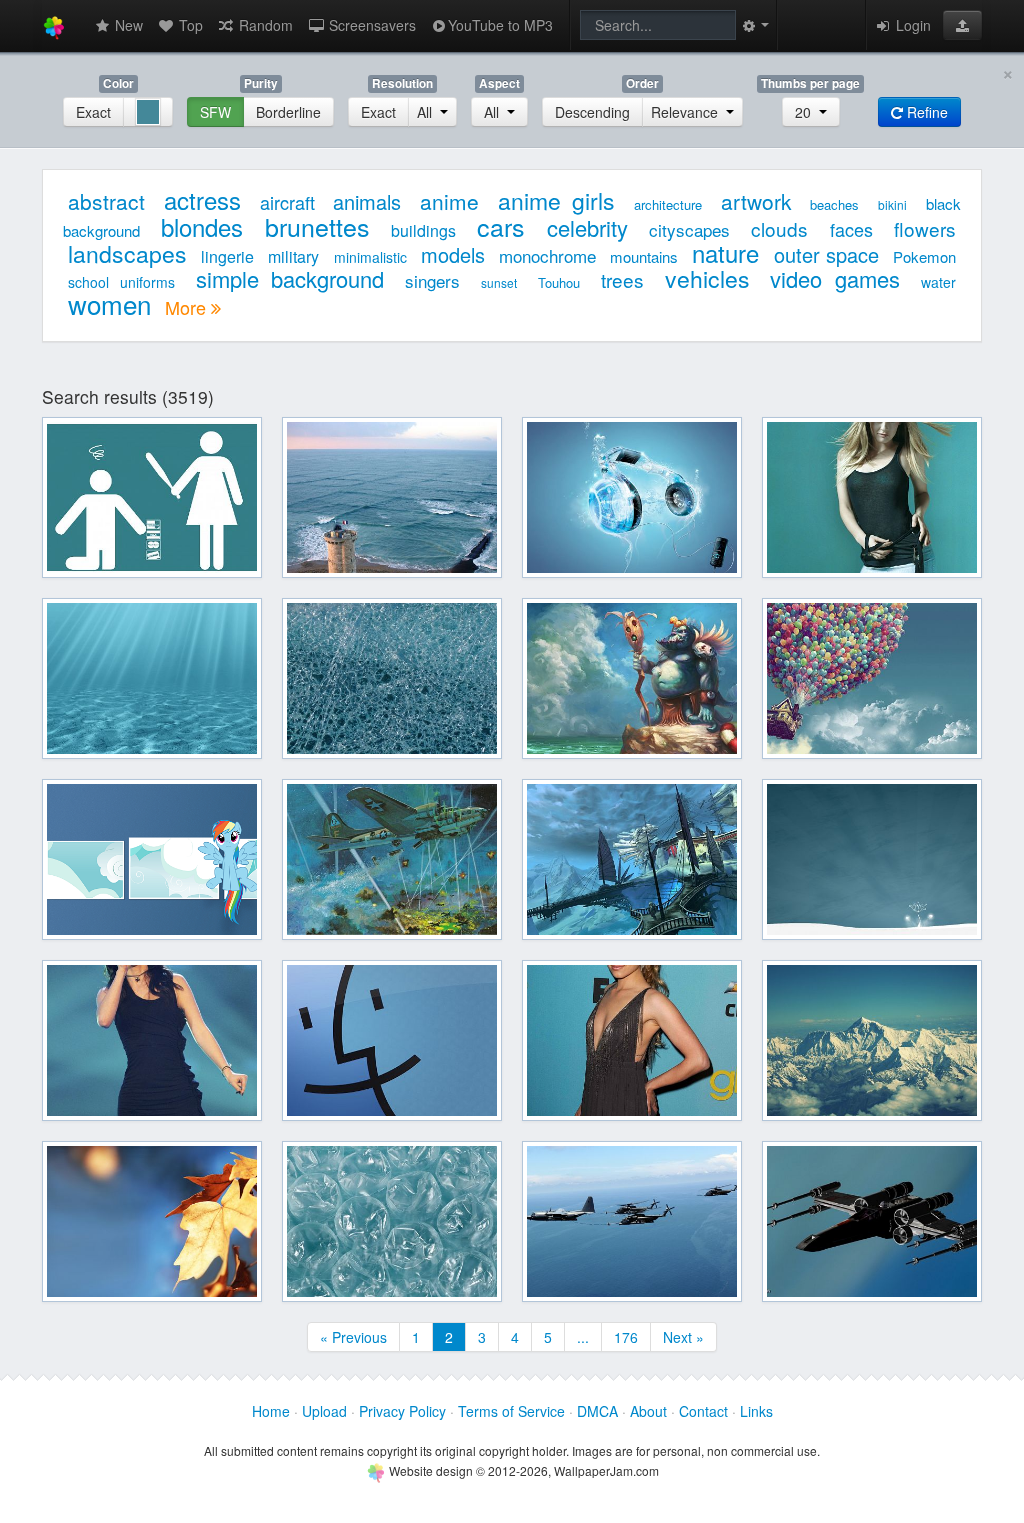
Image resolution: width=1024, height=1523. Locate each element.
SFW (215, 112)
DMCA (597, 1411)
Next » (683, 1337)
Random (264, 25)
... (583, 1337)
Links (756, 1411)
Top (189, 25)
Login (911, 25)
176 (626, 1337)
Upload (324, 1411)
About (648, 1411)
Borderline (288, 112)
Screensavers (370, 25)
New (127, 25)
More (188, 307)
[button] (962, 25)
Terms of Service (511, 1411)
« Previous (353, 1337)
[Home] (54, 25)
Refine (925, 112)
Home (271, 1411)
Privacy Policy (402, 1411)
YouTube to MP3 (500, 25)
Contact (703, 1411)
